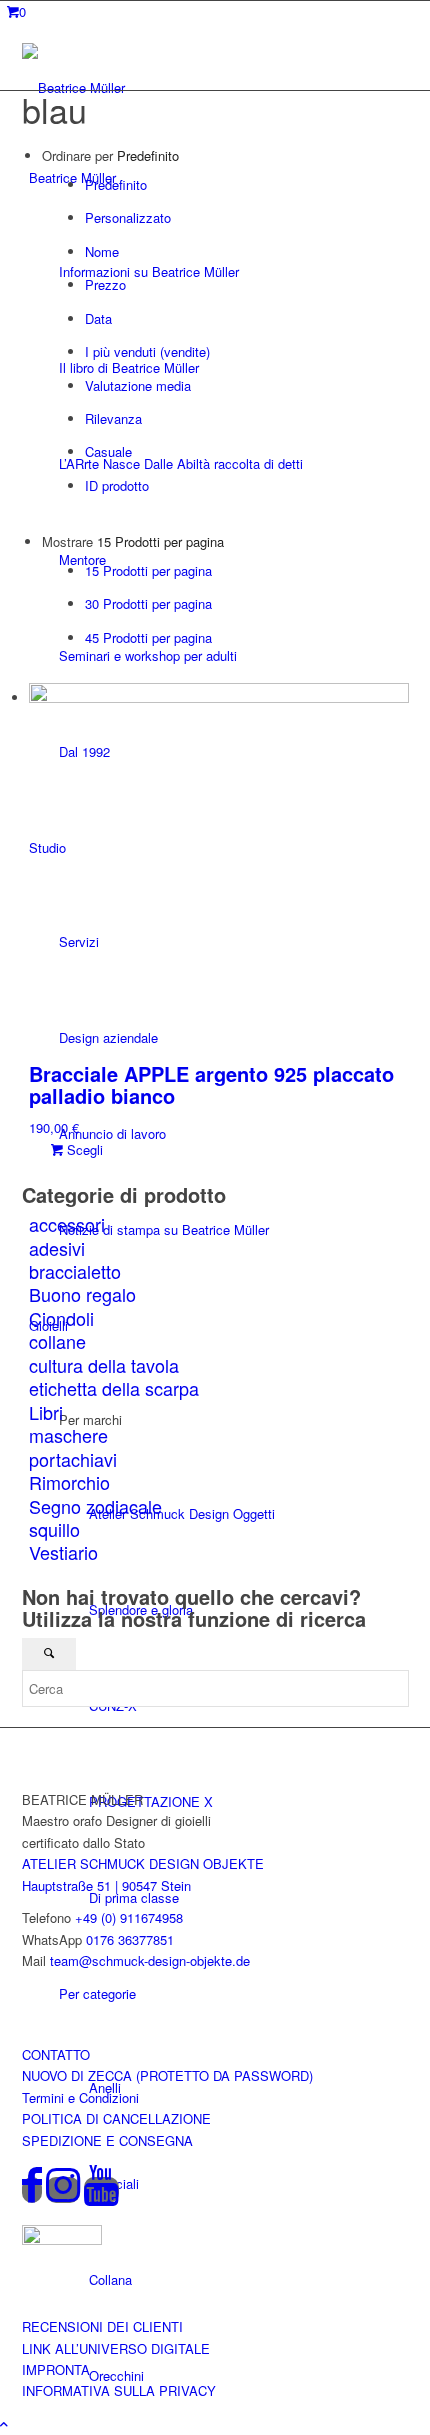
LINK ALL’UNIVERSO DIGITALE (116, 2348)
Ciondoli (61, 1318)
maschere (68, 1435)
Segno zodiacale (95, 1506)
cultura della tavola (104, 1365)
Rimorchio (69, 1482)
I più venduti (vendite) (147, 351)
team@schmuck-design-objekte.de (150, 1960)
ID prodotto (117, 485)
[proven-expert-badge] (62, 2239)
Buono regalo (82, 1294)
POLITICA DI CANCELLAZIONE (116, 2118)
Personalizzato (128, 217)
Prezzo (105, 284)
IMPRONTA (56, 2369)
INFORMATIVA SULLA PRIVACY (119, 2390)
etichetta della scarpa (114, 1388)
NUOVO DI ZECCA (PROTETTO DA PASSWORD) (167, 2075)
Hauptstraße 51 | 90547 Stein (106, 1885)
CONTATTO (56, 2054)
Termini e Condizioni (80, 2097)
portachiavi (73, 1459)
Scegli (83, 1149)
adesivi (57, 1248)
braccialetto (75, 1271)
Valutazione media (138, 385)
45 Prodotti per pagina (148, 637)
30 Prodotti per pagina (148, 603)
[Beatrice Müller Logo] (112, 87)
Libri (46, 1412)
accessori (67, 1224)
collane (57, 1341)
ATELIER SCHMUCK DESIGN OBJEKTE (143, 1863)
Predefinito (116, 184)
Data (98, 318)
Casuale (108, 451)
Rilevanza (113, 418)
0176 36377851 (130, 1939)
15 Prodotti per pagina (148, 570)
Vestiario (63, 1552)
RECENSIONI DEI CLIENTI (102, 2326)
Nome (102, 251)
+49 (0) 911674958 (129, 1917)
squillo (54, 1529)
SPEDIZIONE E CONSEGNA (107, 2140)
